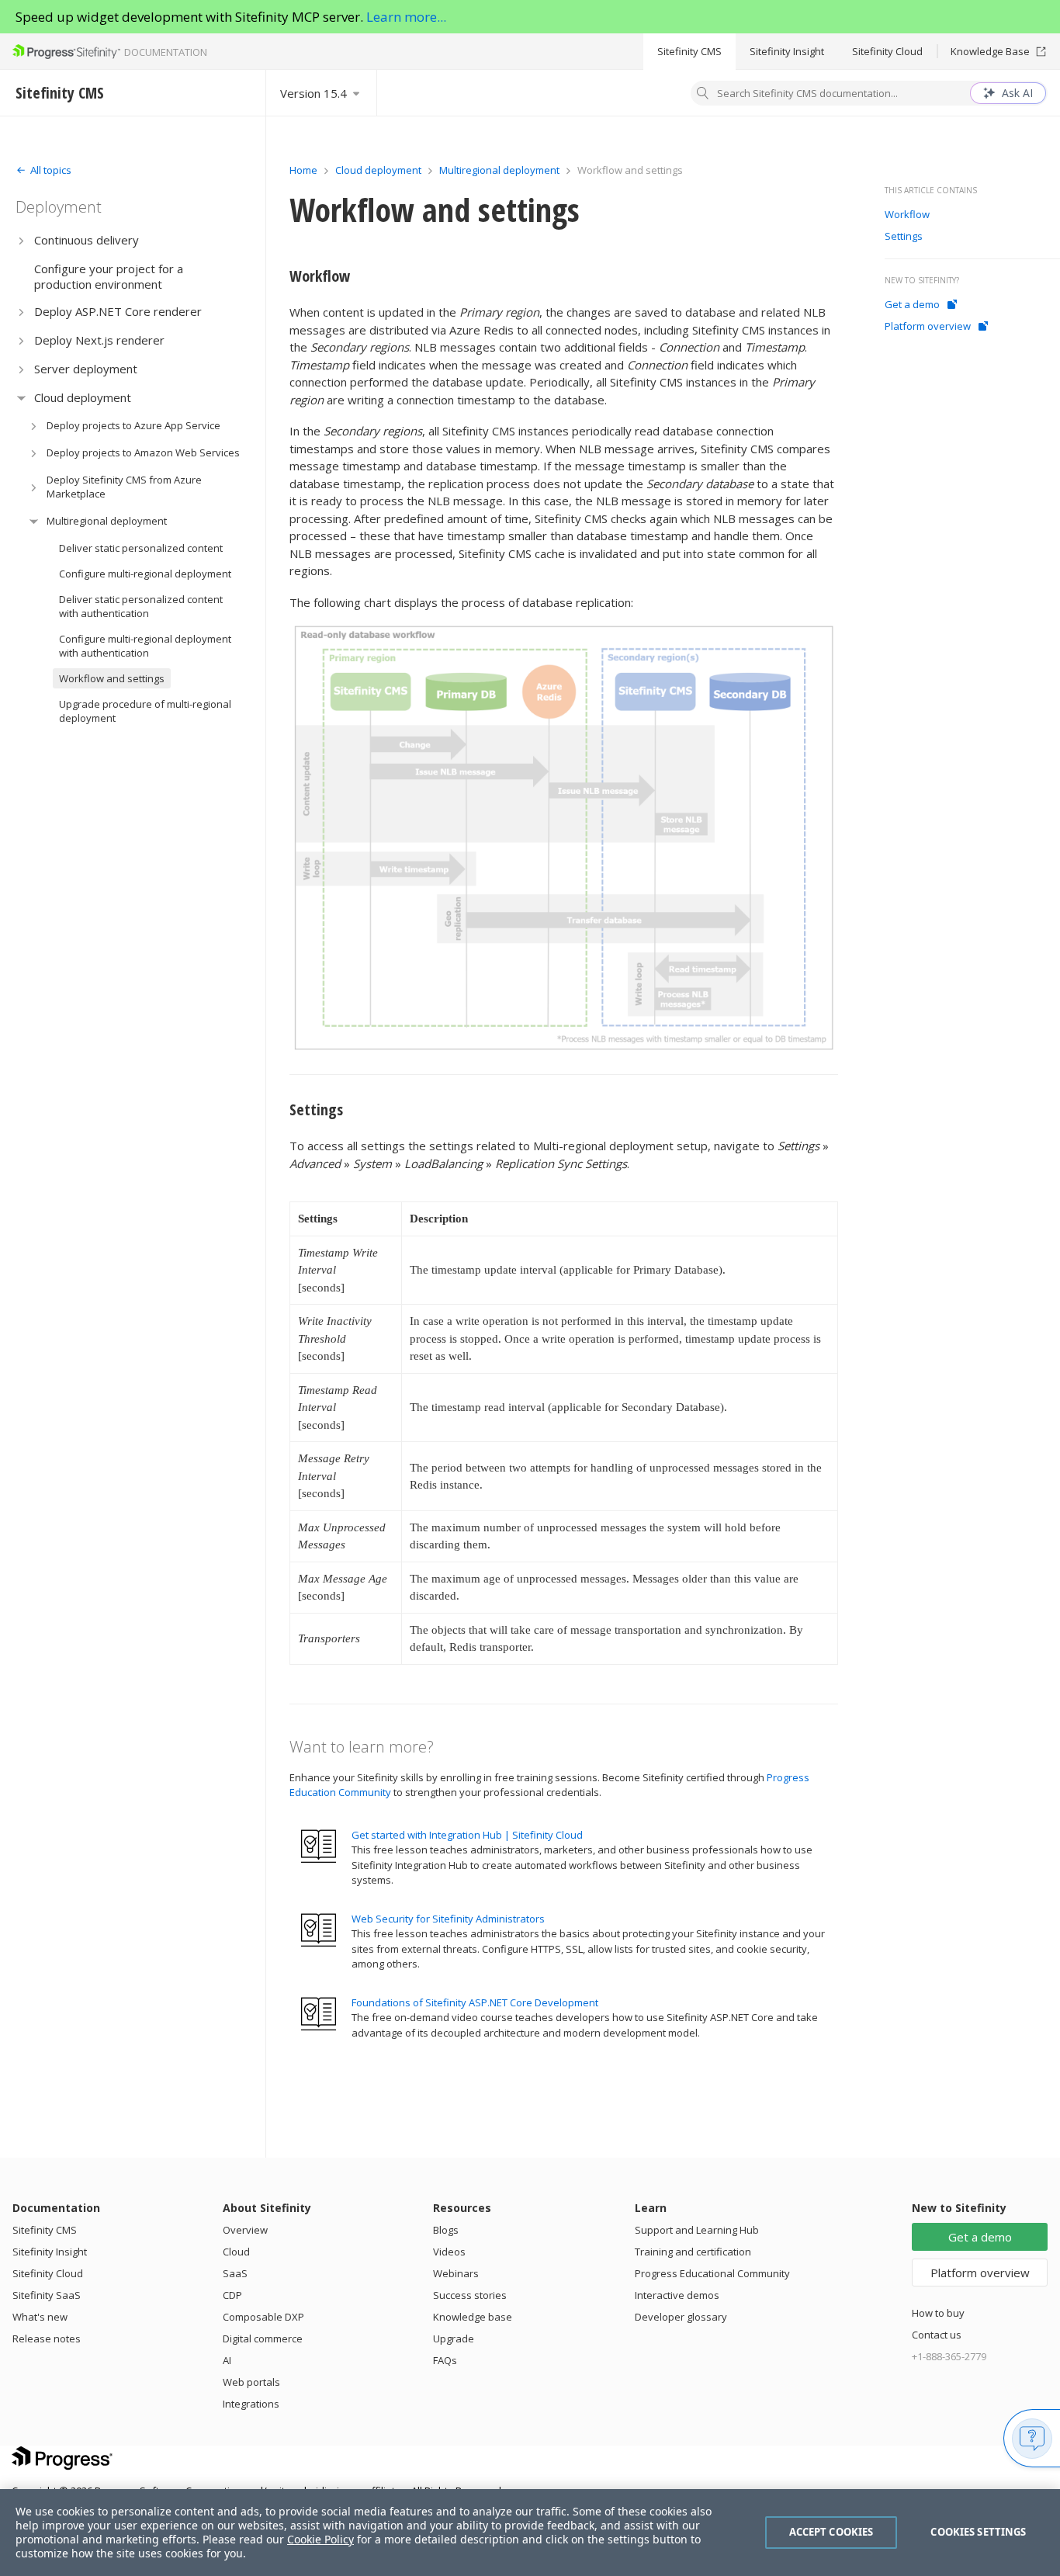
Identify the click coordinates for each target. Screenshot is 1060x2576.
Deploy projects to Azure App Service (133, 425)
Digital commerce (263, 2339)
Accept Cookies (831, 2532)
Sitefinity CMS (689, 51)
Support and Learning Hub (697, 2230)
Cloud (236, 2252)
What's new (40, 2317)
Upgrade (454, 2339)
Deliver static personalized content (141, 548)
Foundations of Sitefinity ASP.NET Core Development (475, 2002)
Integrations (251, 2404)
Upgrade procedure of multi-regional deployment (145, 711)
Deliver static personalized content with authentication (141, 606)
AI (227, 2360)
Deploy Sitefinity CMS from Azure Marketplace (124, 487)
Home (303, 170)
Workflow (320, 276)
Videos (449, 2252)
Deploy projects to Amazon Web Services (143, 452)
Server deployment (86, 369)
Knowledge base (473, 2317)
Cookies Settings (978, 2532)
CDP (232, 2295)
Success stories (470, 2295)
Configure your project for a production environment (109, 276)
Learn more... (406, 17)
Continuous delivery (87, 240)
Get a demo (912, 304)
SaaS (235, 2273)
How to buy (938, 2313)
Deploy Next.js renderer (99, 340)
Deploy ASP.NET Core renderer (118, 311)
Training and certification (693, 2252)
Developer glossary (681, 2317)
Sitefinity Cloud (887, 51)
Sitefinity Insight (787, 51)
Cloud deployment (83, 397)
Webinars (456, 2273)
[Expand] (21, 240)
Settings (316, 1109)
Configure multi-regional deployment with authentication (145, 646)
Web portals (251, 2382)
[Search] (703, 95)
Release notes (47, 2339)
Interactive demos (677, 2295)
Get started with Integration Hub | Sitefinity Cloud (467, 1835)
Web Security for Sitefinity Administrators (448, 1919)
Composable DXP (263, 2317)
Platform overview (928, 326)
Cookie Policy (320, 2539)
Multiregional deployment (107, 521)
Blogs (446, 2230)
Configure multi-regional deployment (145, 574)
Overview (245, 2230)
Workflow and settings (112, 678)
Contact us (937, 2335)
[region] (530, 2533)
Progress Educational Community (712, 2273)
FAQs (445, 2360)
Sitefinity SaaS (47, 2295)
